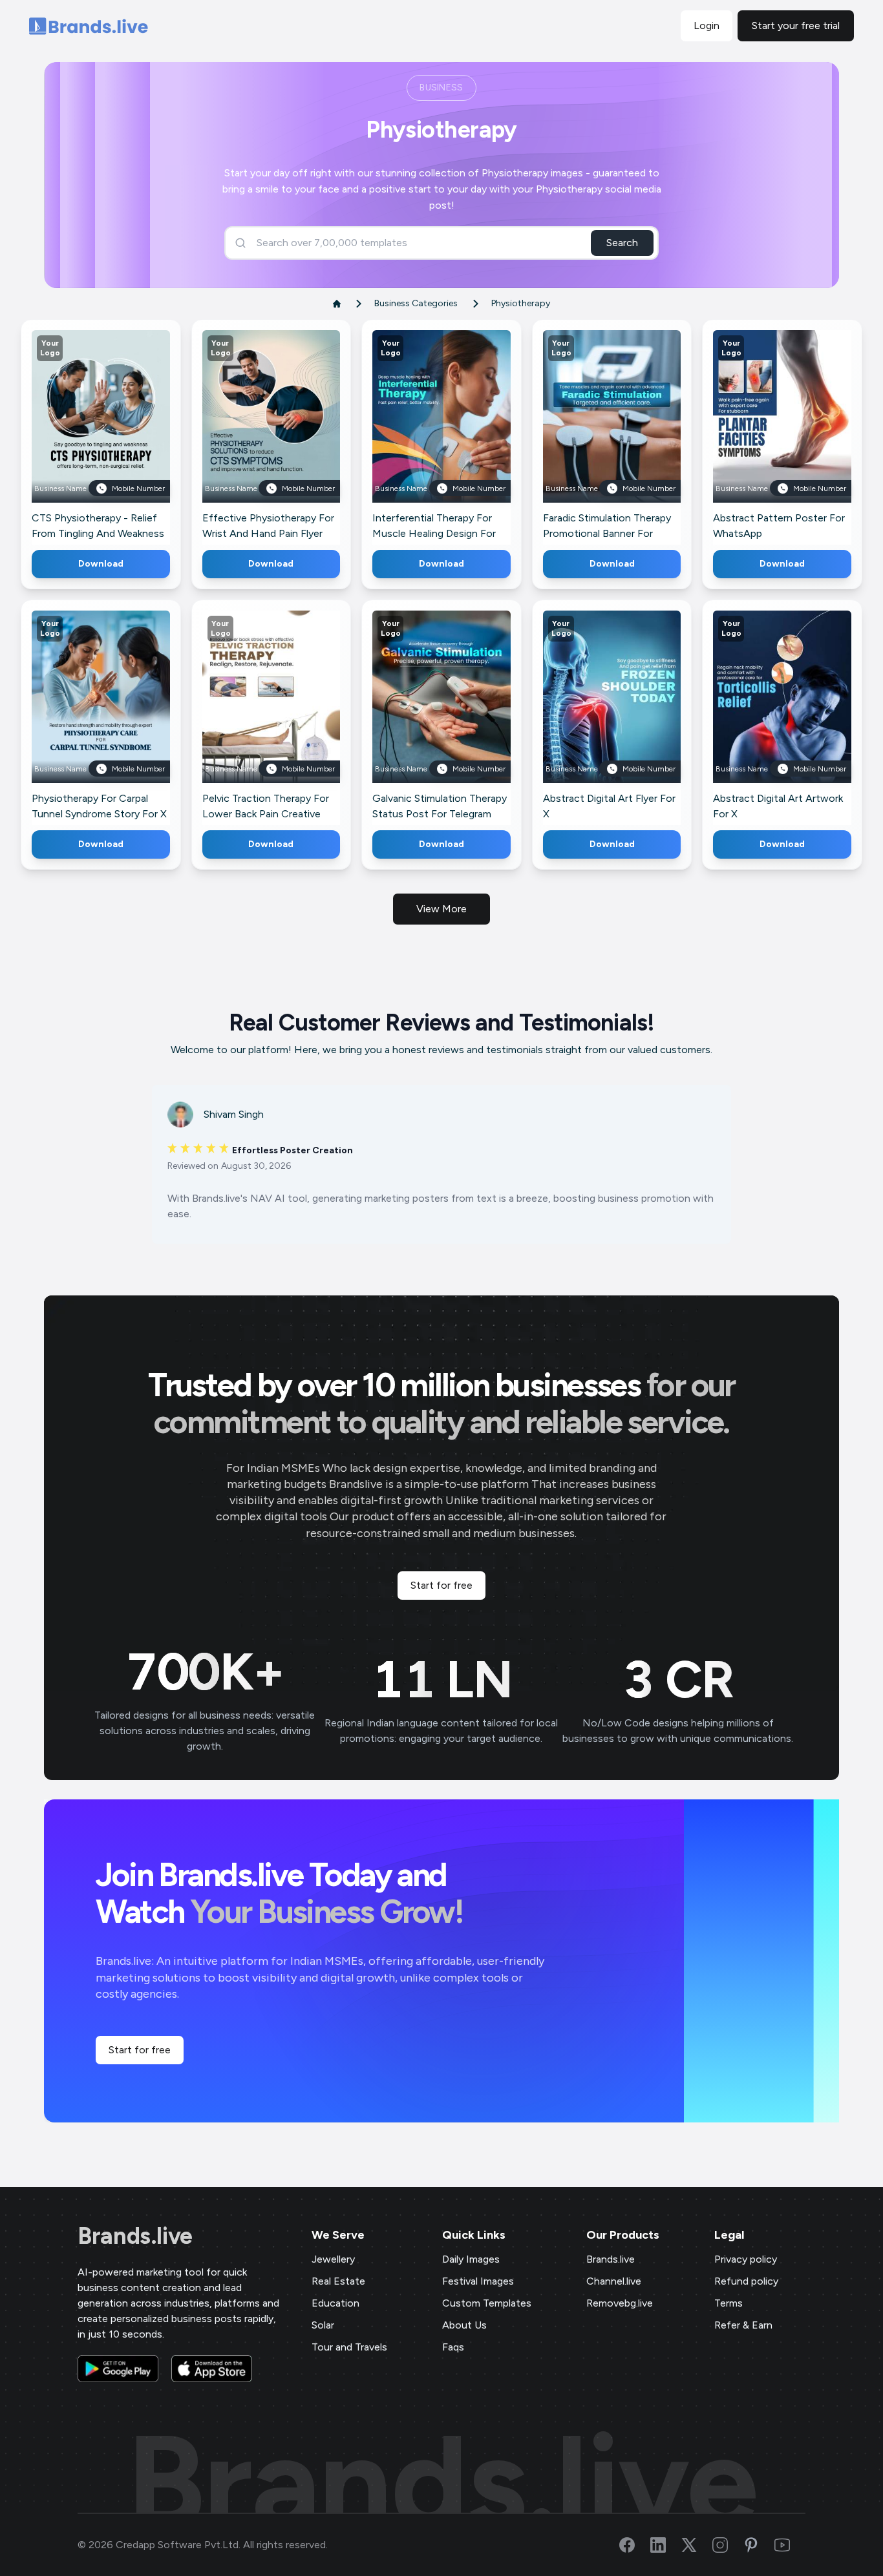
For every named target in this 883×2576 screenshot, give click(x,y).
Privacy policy (746, 2259)
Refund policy (746, 2281)
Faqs (453, 2347)
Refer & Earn (743, 2325)
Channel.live (614, 2281)
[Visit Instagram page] (728, 2545)
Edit (72, 435)
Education (335, 2303)
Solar (323, 2325)
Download (101, 564)
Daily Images (471, 2259)
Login (707, 26)
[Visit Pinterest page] (759, 2545)
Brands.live (135, 2236)
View (122, 435)
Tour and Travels (349, 2347)
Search (622, 243)
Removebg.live (620, 2303)
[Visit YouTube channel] (790, 2545)
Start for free (441, 1585)
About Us (464, 2325)
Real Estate (338, 2281)
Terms (729, 2303)
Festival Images (478, 2281)
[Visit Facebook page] (635, 2545)
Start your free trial (796, 26)
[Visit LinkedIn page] (666, 2545)
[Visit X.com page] (697, 2545)
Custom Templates (487, 2303)
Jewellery (333, 2259)
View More (441, 909)
